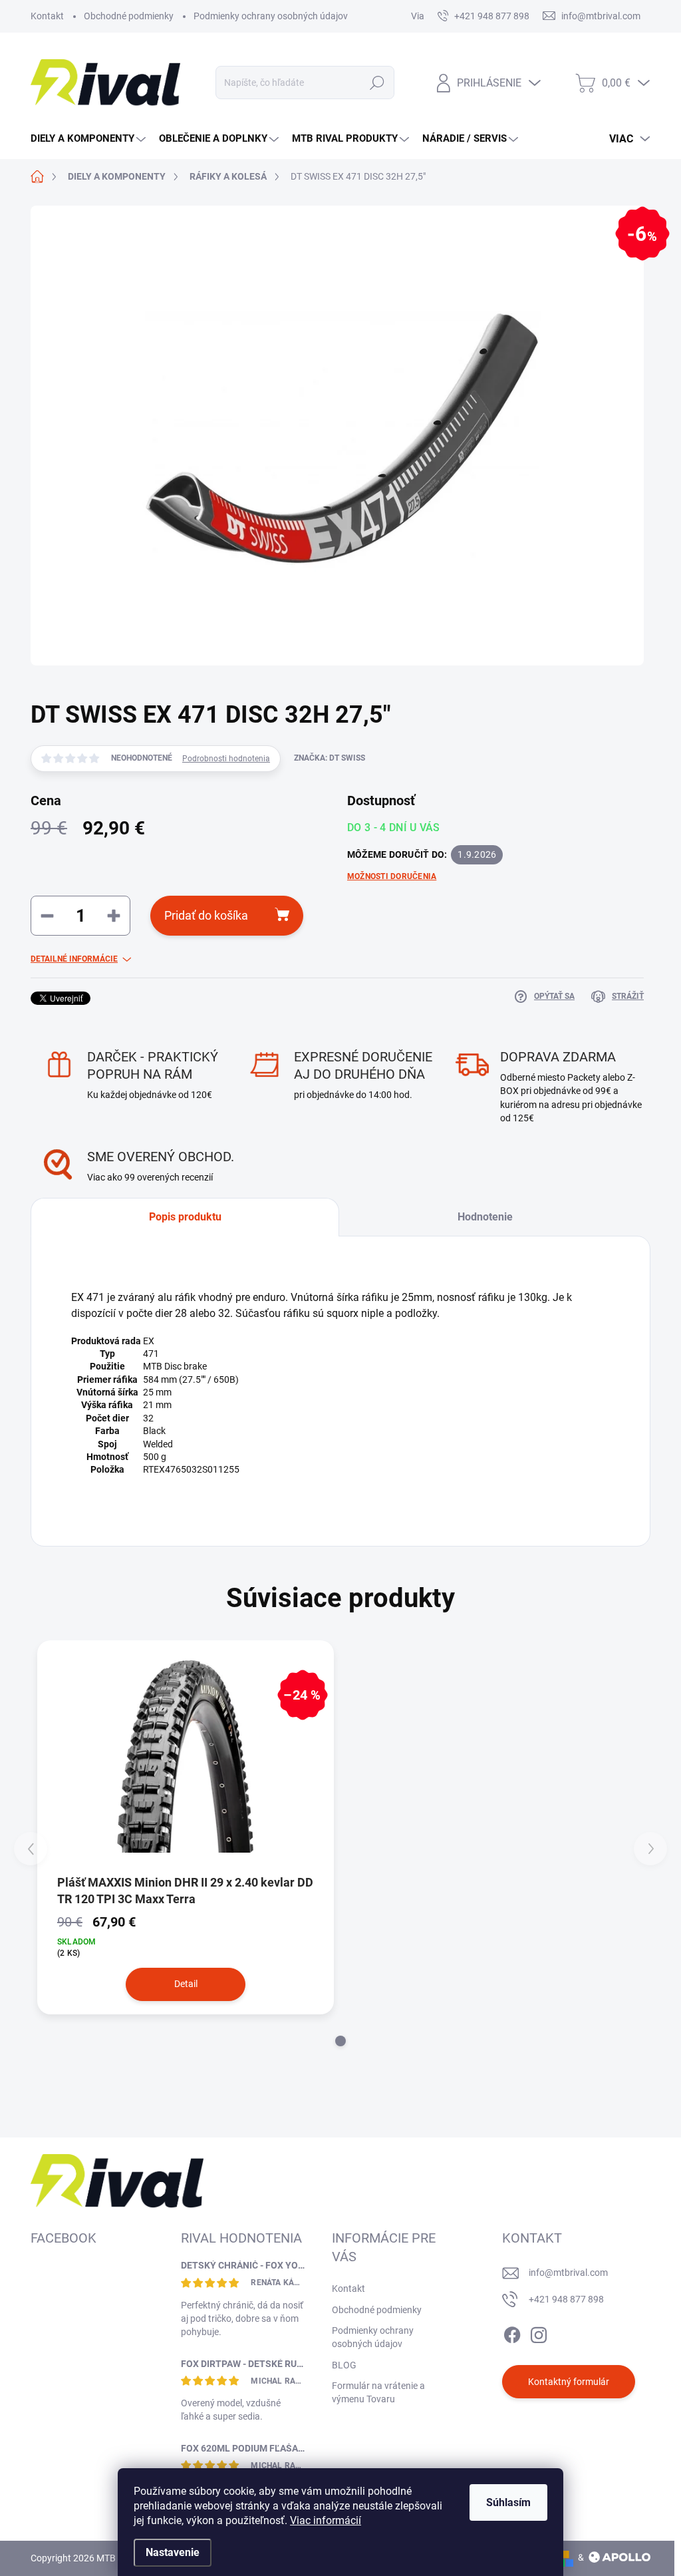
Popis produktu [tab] (185, 1217)
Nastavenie (173, 2552)
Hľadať (377, 83)
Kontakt (47, 16)
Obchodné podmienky (129, 16)
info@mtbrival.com (568, 2273)
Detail (186, 1984)
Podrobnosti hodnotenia (226, 759)
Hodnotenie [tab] (485, 1217)
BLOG (344, 2365)
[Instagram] (539, 2332)
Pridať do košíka (206, 915)
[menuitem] (90, 139)
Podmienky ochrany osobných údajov (271, 16)
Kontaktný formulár (569, 2382)
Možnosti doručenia (392, 876)
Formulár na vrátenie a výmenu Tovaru (378, 2392)
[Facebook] (512, 2332)
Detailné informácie (74, 959)
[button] (340, 2041)
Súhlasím (508, 2502)
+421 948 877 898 (566, 2299)
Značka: (330, 758)
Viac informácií (326, 2520)
